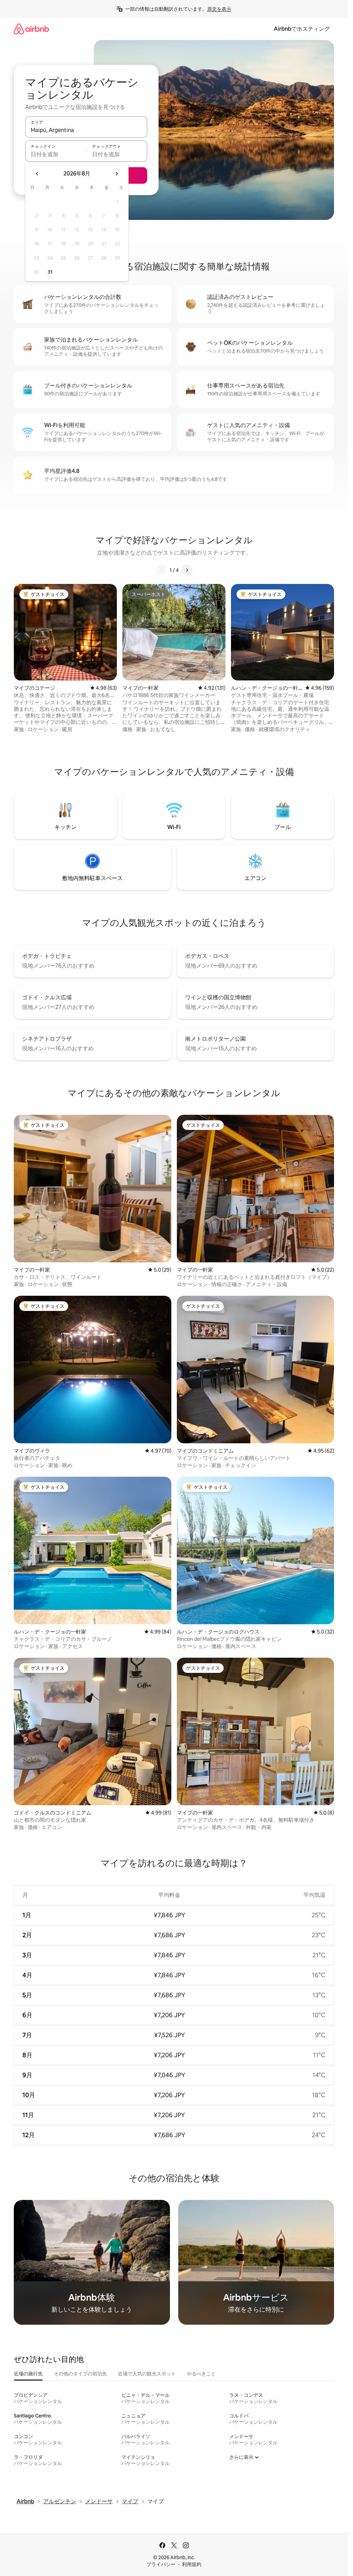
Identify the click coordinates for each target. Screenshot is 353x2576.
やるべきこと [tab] (201, 2374)
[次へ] (187, 570)
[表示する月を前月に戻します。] (37, 174)
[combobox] (86, 130)
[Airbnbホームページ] (31, 29)
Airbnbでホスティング (302, 29)
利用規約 (192, 2564)
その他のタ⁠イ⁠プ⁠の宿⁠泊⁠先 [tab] (80, 2374)
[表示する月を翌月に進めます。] (117, 174)
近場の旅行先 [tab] (28, 2374)
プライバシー (161, 2564)
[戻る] (161, 570)
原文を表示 (219, 9)
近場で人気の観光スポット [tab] (147, 2374)
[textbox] (56, 154)
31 (50, 272)
